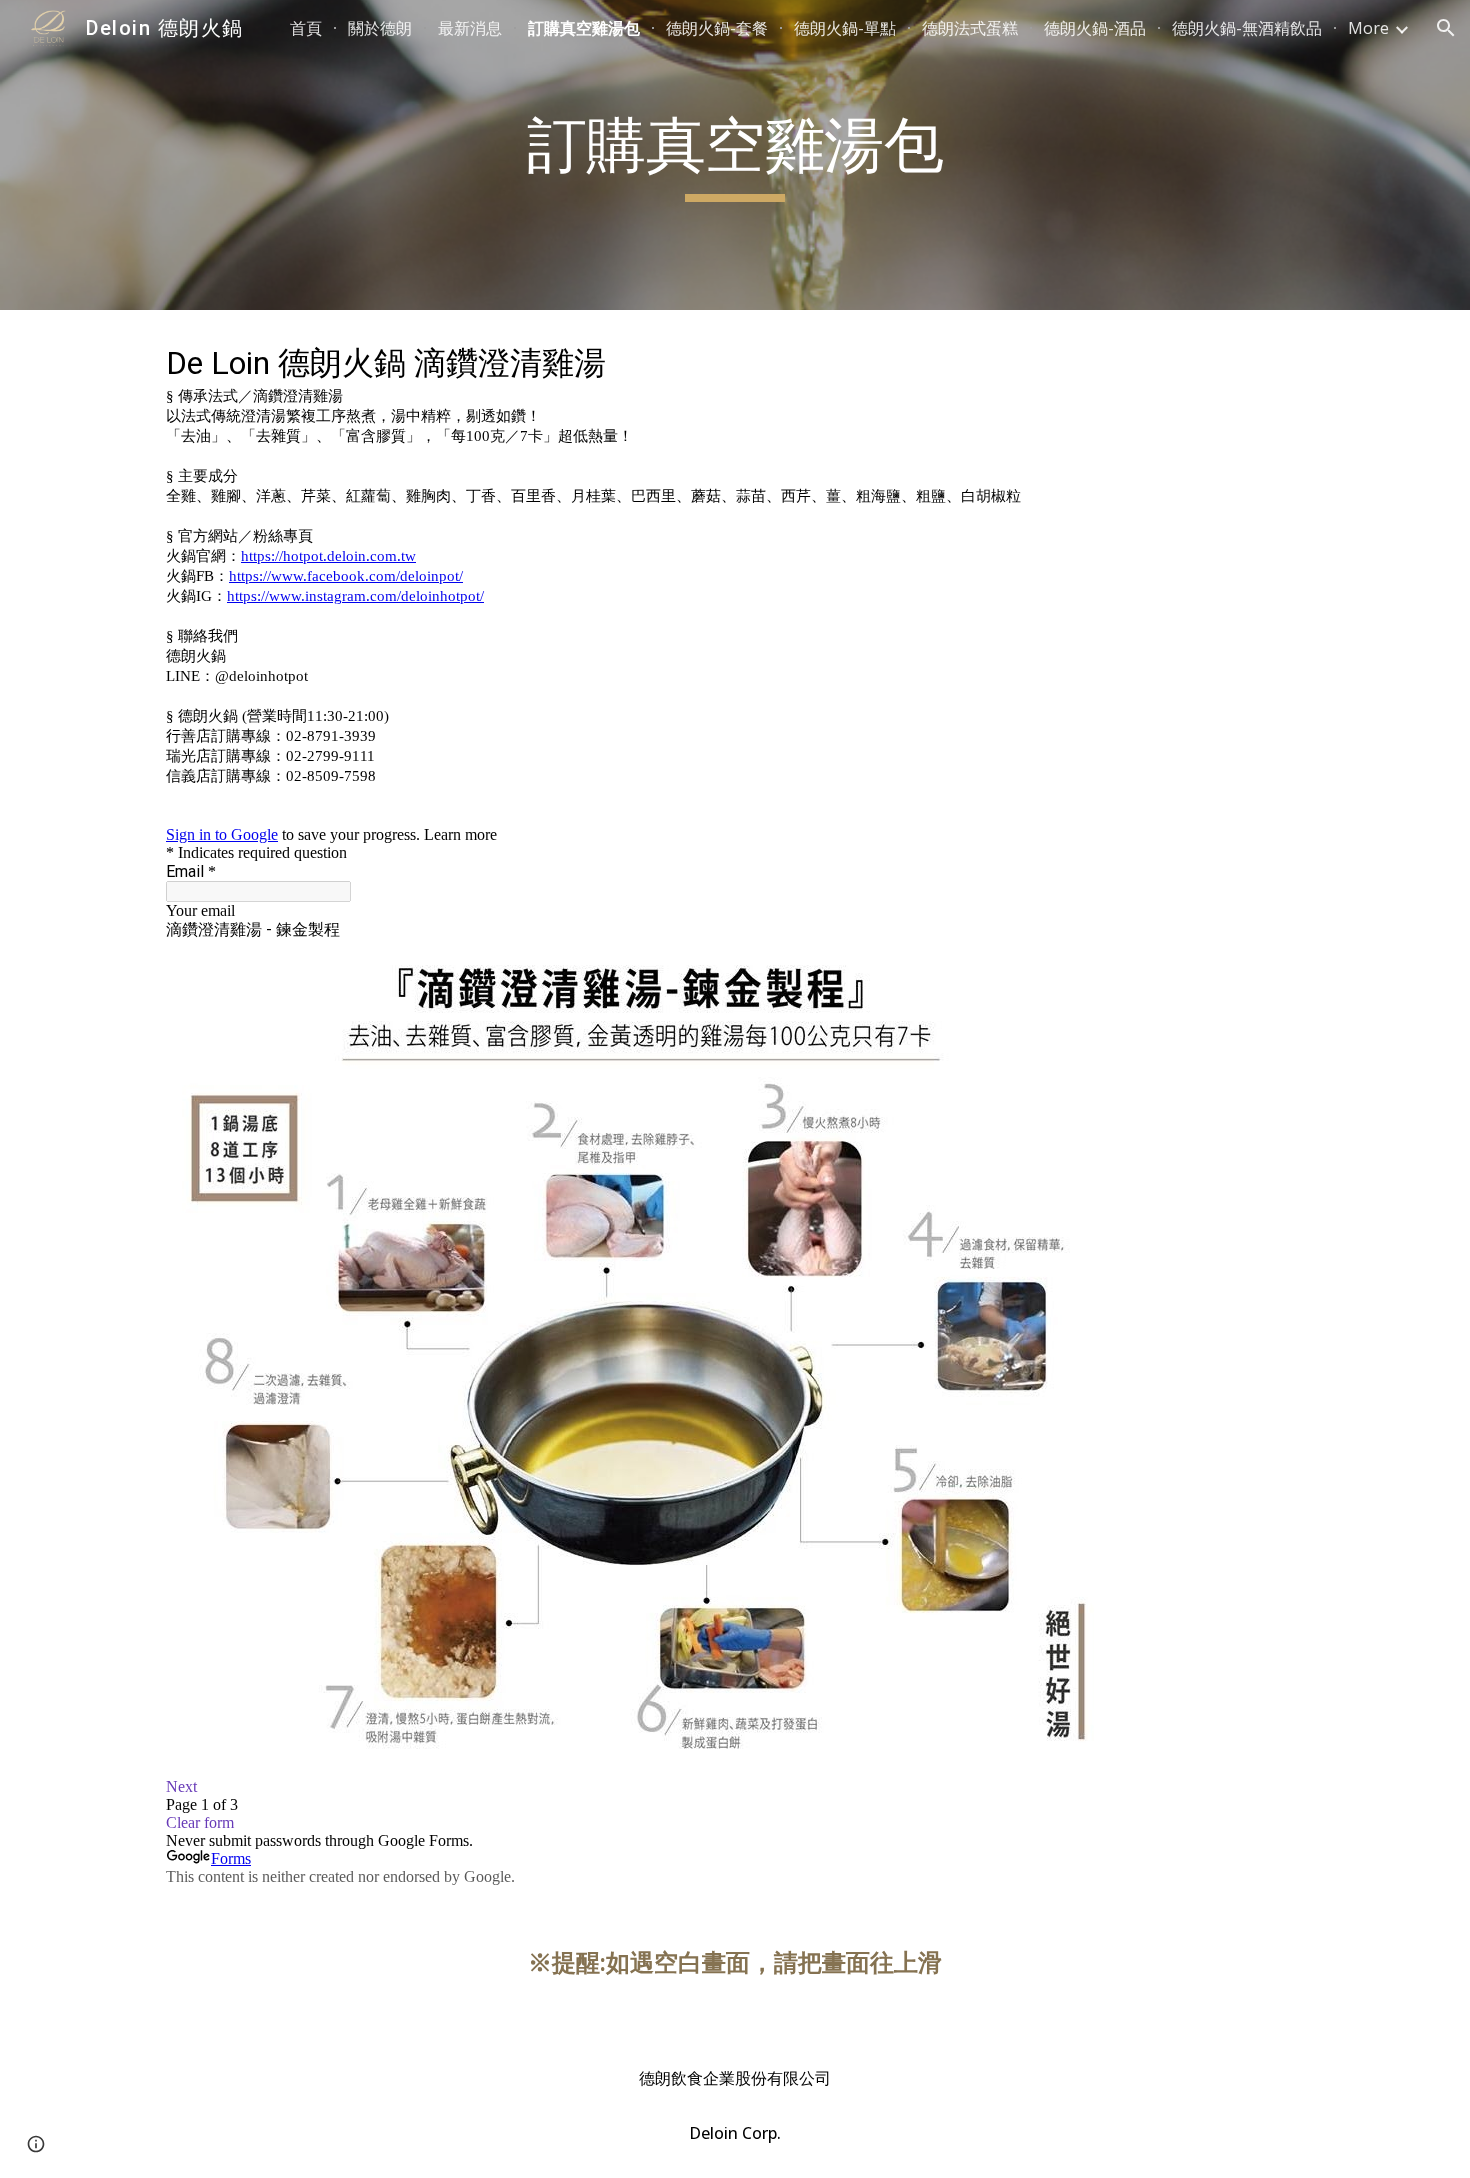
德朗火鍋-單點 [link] (845, 28)
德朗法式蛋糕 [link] (970, 28)
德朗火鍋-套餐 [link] (717, 28)
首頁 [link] (306, 28)
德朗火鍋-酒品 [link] (1095, 28)
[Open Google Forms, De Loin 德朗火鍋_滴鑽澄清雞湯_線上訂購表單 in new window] (1274, 360)
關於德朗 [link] (380, 28)
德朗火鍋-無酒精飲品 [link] (1247, 28)
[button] (1446, 28)
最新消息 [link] (470, 28)
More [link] (1368, 28)
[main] (735, 155)
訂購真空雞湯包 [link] (584, 28)
